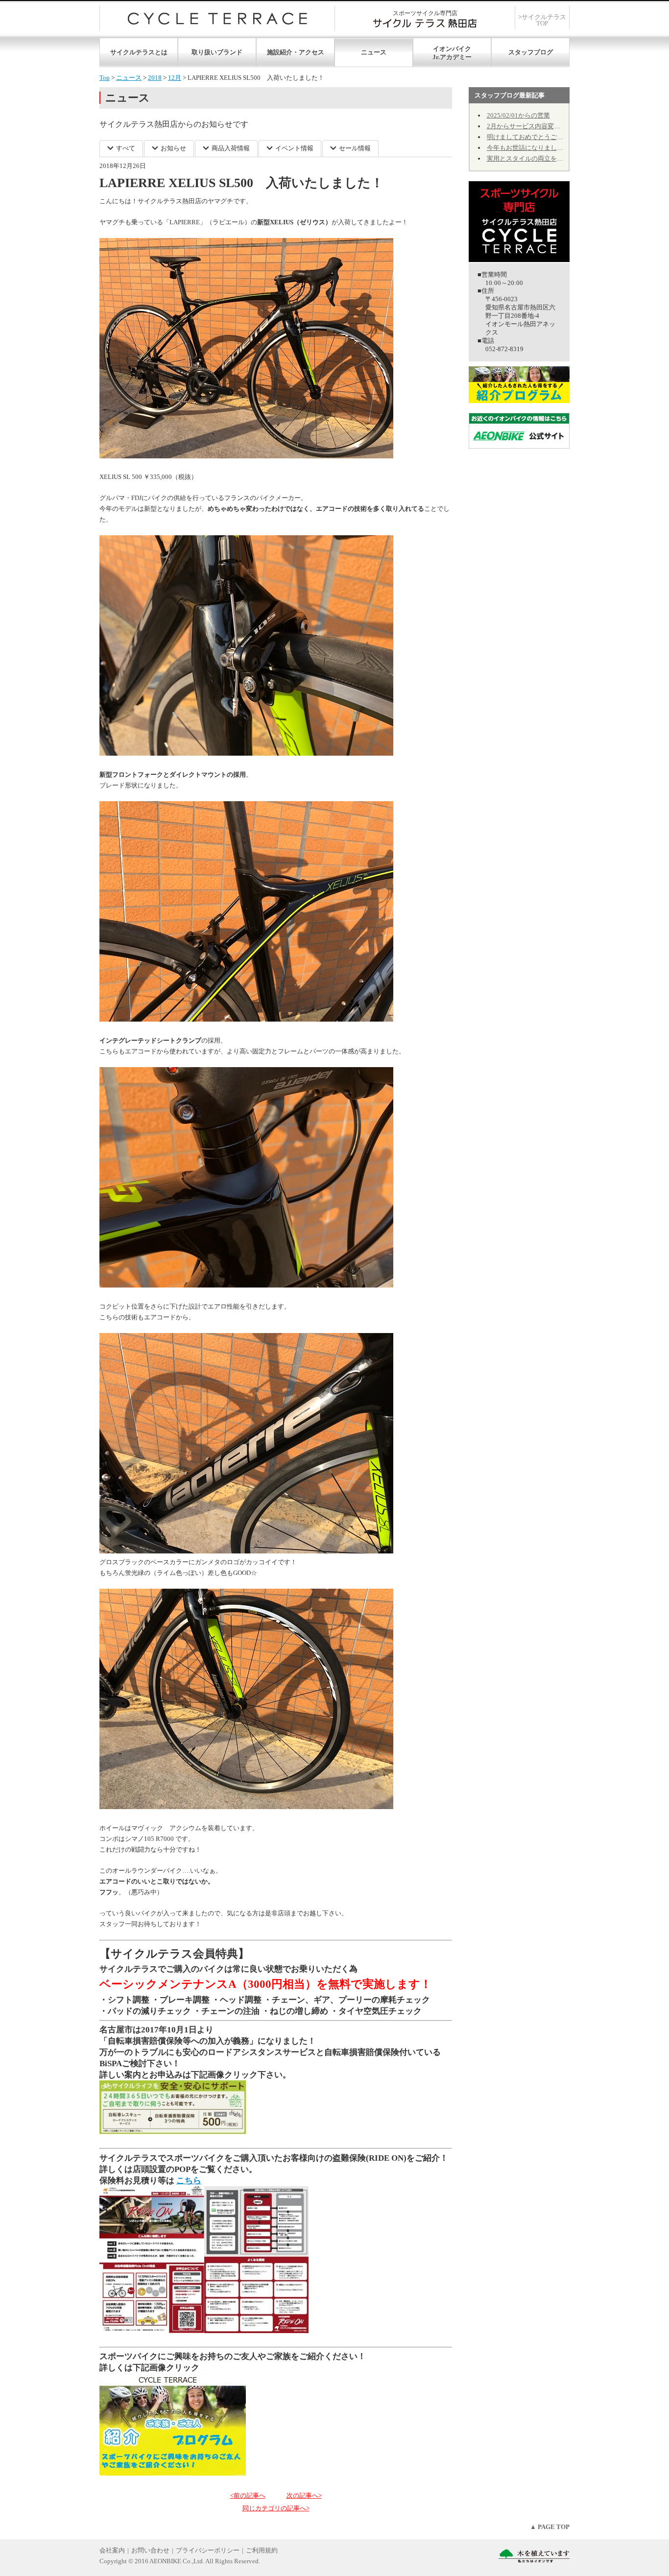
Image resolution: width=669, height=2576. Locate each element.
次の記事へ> (304, 2495)
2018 (155, 78)
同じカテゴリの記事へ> (276, 2508)
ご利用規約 (262, 2550)
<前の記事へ (248, 2495)
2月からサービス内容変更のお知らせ (539, 126)
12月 (175, 78)
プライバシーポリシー (208, 2550)
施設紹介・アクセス (296, 52)
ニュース (374, 52)
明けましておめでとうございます (535, 137)
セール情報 (355, 148)
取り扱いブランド (217, 52)
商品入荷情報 (231, 148)
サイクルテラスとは (139, 52)
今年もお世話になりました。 (528, 148)
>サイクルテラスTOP (542, 20)
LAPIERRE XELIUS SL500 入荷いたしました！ (241, 183)
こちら (189, 2181)
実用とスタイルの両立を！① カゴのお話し (548, 158)
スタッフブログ (531, 52)
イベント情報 (294, 148)
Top (105, 78)
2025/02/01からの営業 (518, 115)
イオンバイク (452, 49)
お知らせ (173, 148)
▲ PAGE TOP (550, 2527)
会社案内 (112, 2550)
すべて (126, 148)
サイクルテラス (217, 18)
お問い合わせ (150, 2550)
